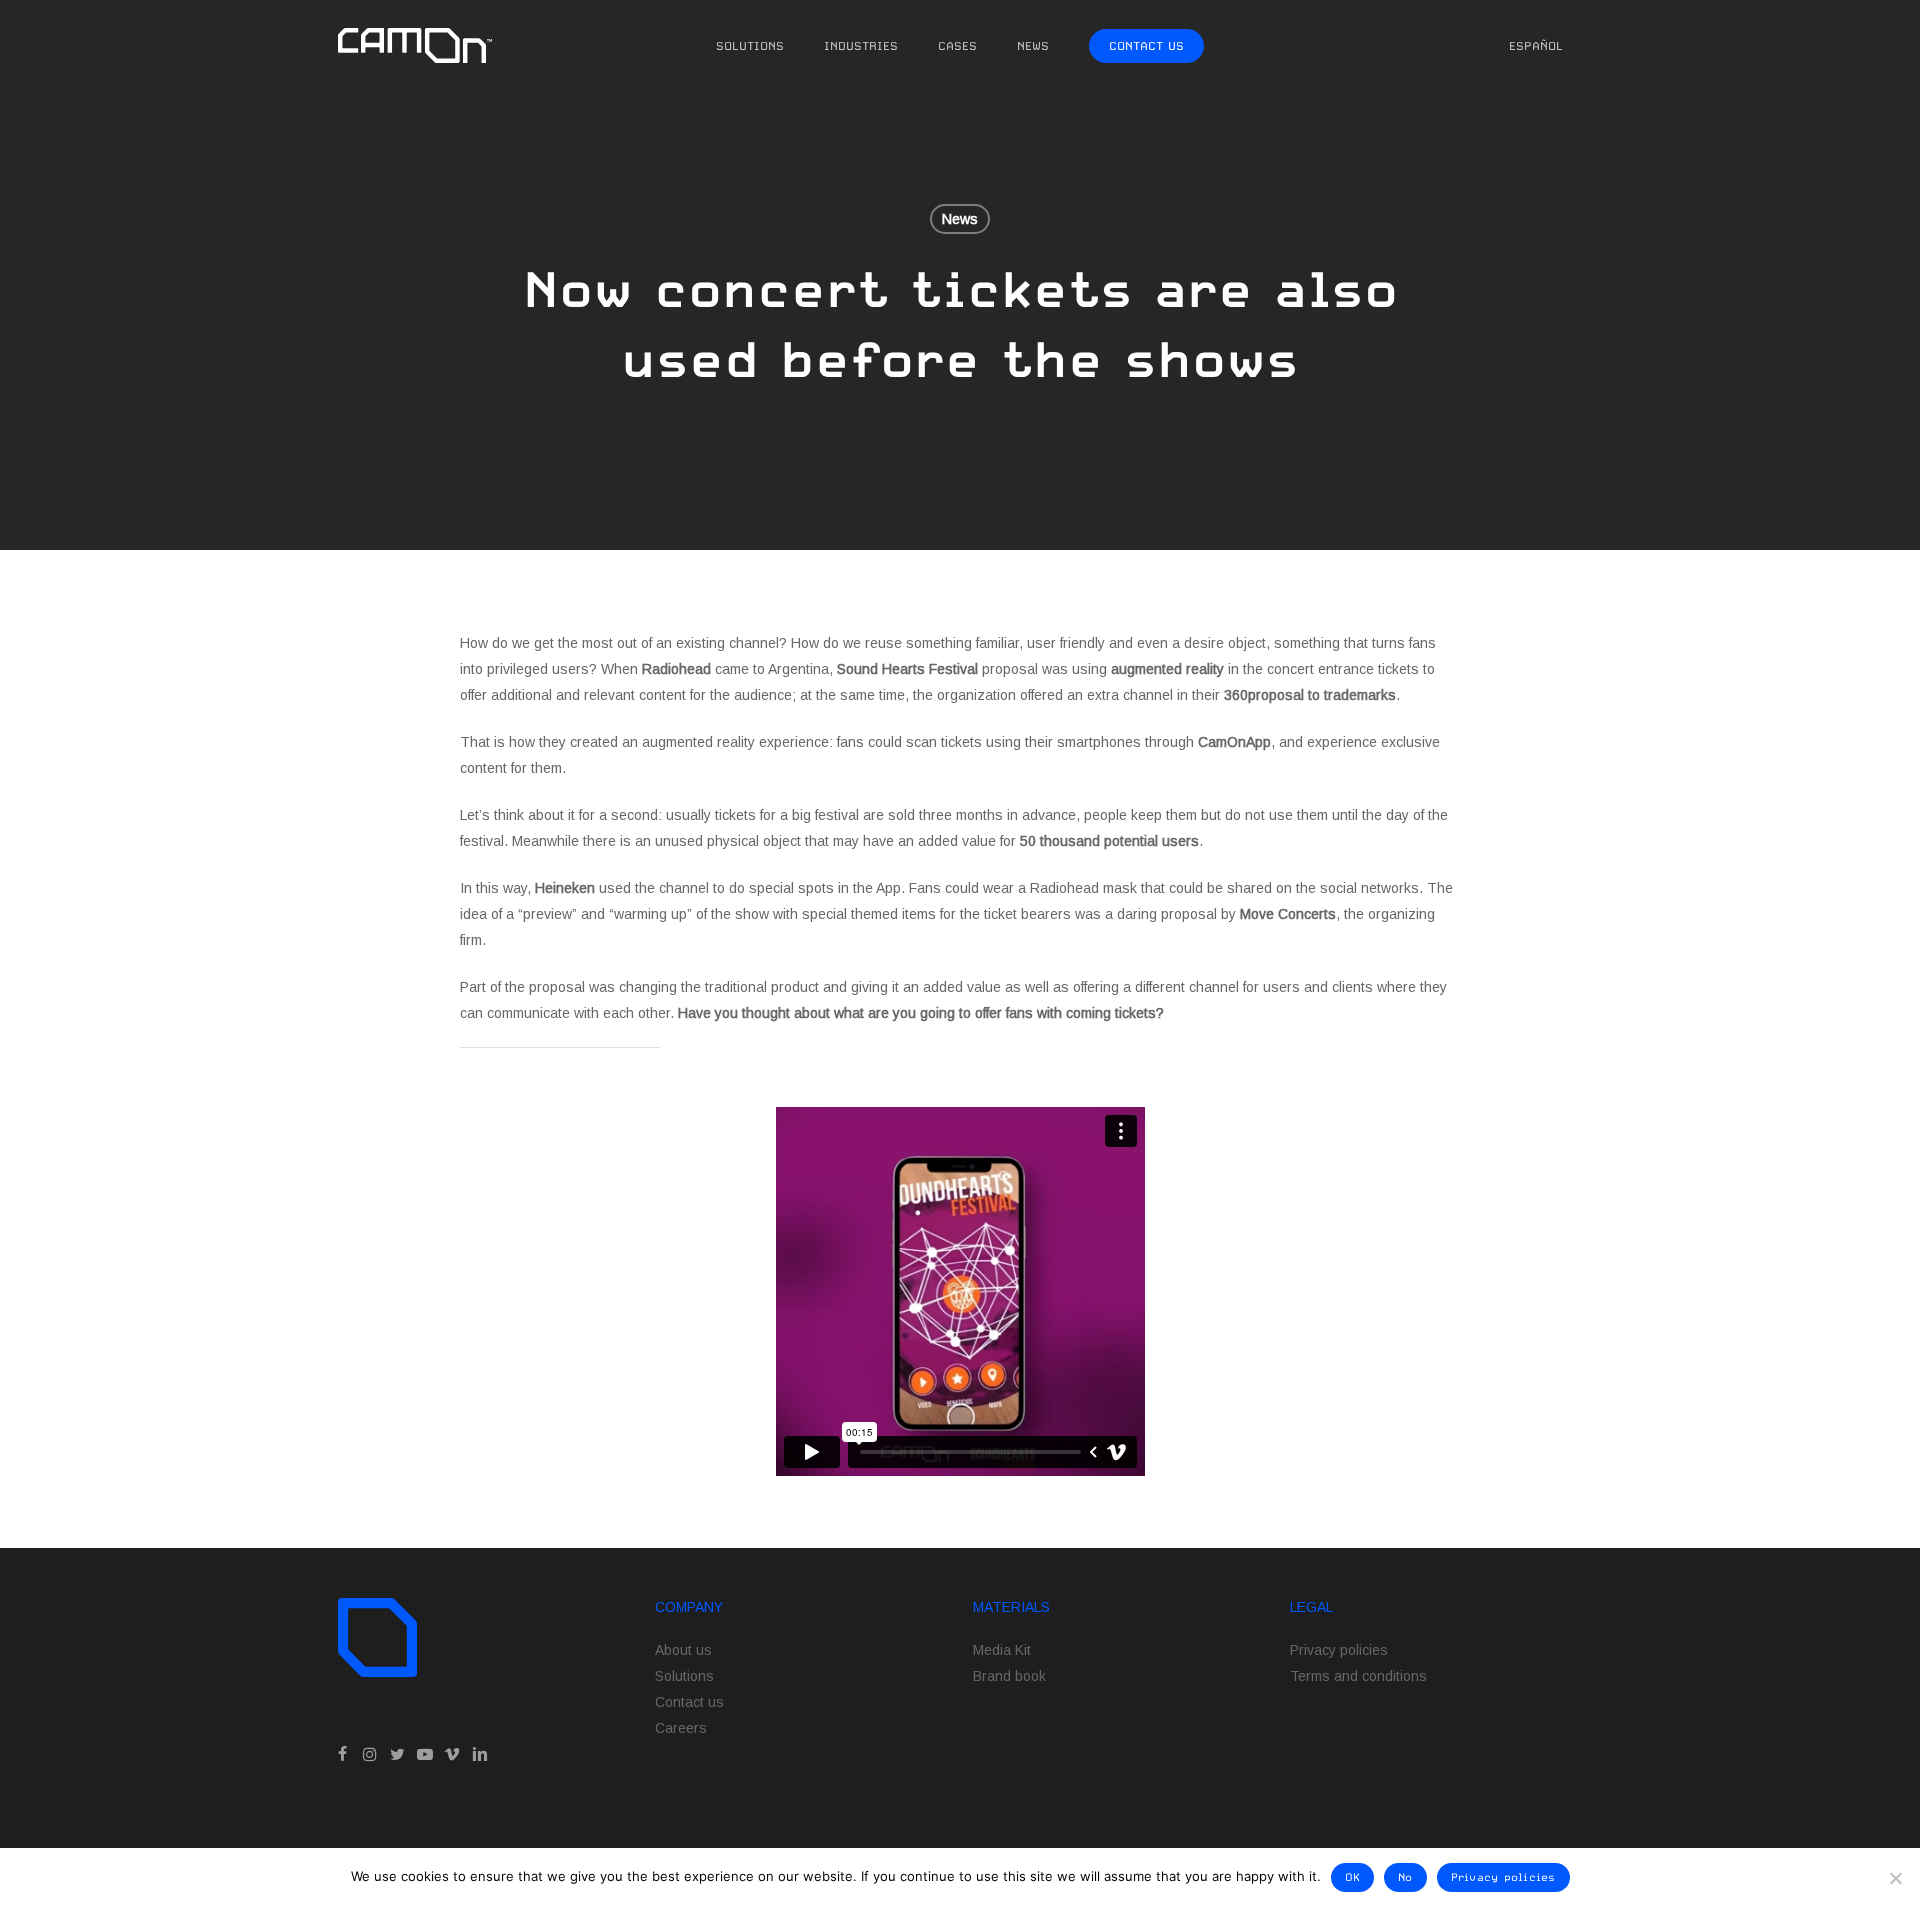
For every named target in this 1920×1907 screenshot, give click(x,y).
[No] (1895, 1878)
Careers (681, 1728)
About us (683, 1650)
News (960, 219)
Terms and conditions (1358, 1676)
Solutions (684, 1676)
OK (1353, 1877)
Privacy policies (1339, 1650)
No (1405, 1877)
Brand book (1009, 1676)
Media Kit (1002, 1650)
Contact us (689, 1702)
